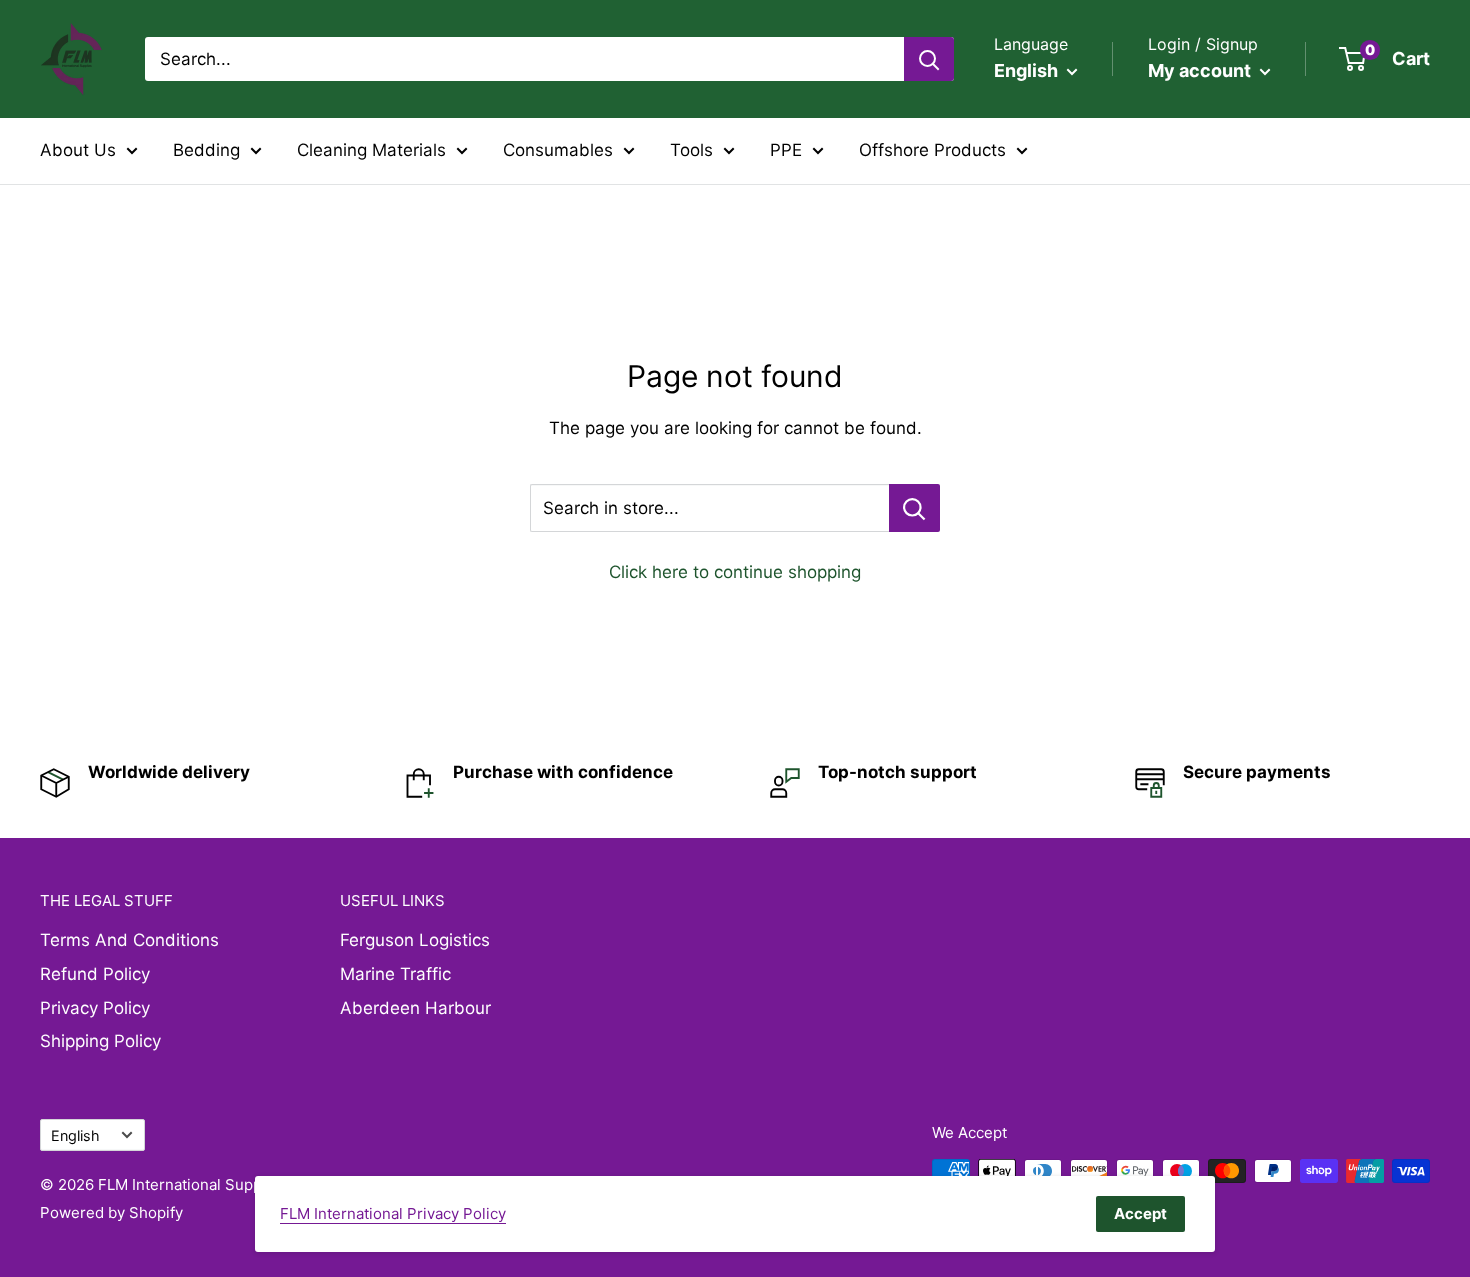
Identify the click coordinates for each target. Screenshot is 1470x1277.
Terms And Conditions (129, 940)
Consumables (558, 150)
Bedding (206, 150)
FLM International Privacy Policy (393, 1213)
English (75, 1135)
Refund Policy (95, 974)
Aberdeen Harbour (415, 1008)
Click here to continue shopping (735, 572)
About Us (78, 150)
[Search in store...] (914, 508)
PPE (786, 150)
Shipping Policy (100, 1041)
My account (1201, 70)
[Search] (929, 59)
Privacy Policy (95, 1008)
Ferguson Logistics (415, 940)
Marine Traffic (395, 974)
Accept (1140, 1213)
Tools (691, 150)
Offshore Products (932, 150)
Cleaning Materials (371, 150)
